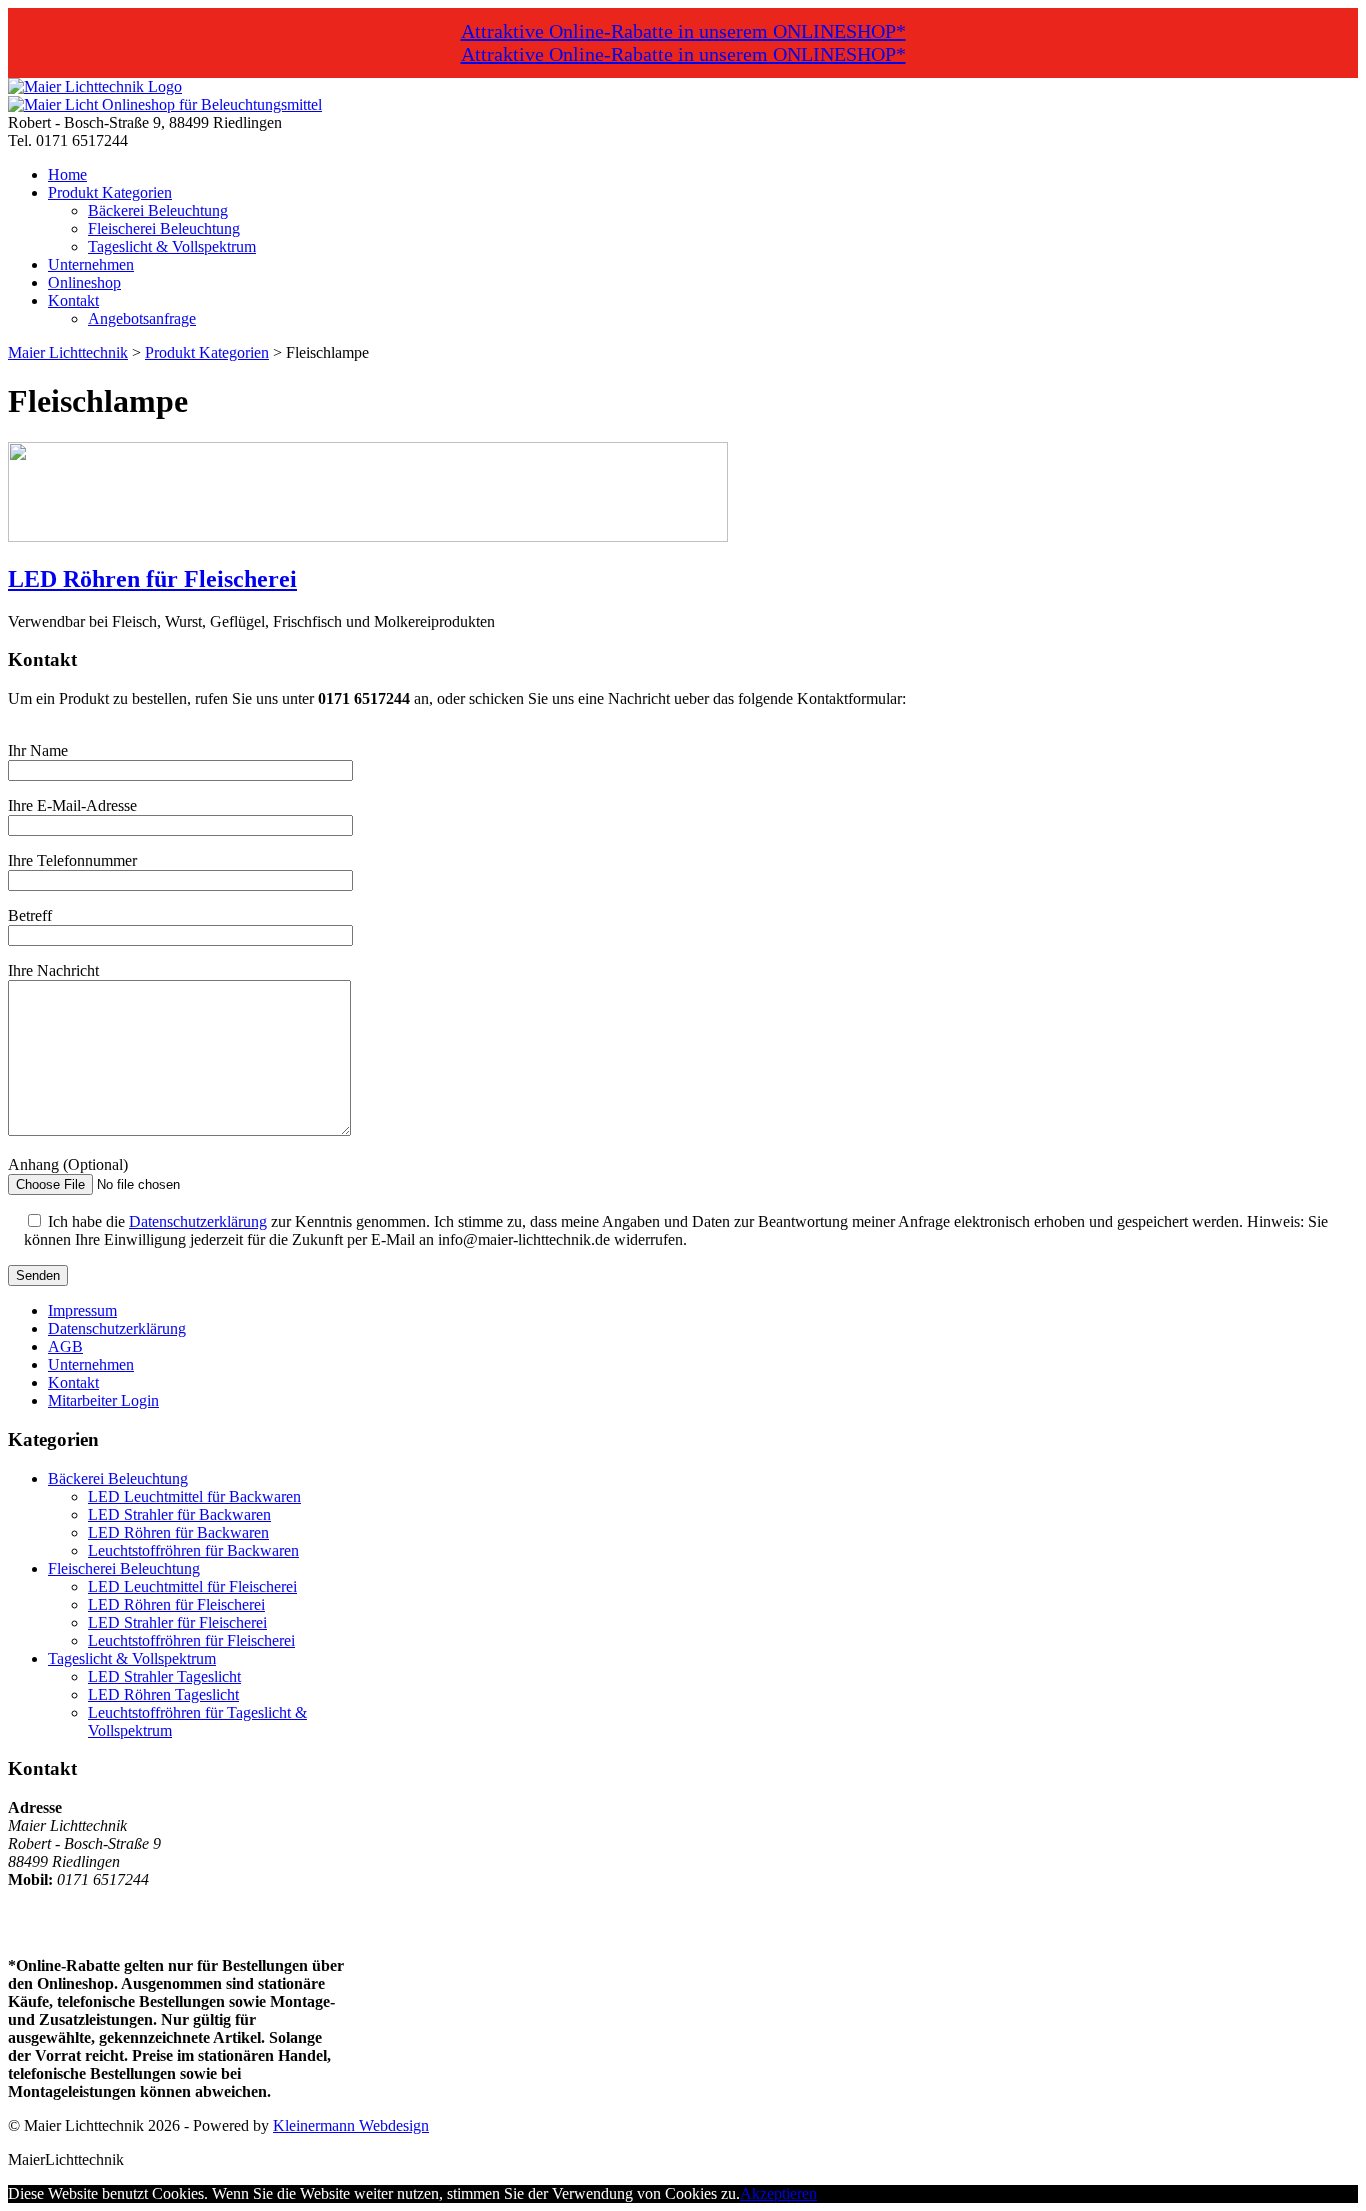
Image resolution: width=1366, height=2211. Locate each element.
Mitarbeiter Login (103, 1400)
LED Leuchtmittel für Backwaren (194, 1496)
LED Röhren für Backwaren (178, 1532)
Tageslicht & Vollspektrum (172, 246)
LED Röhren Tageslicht (163, 1694)
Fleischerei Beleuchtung (164, 228)
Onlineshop (84, 282)
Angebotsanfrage (142, 318)
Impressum (82, 1310)
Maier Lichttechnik (68, 352)
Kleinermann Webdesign (351, 2125)
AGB (65, 1346)
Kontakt (73, 300)
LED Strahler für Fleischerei (177, 1622)
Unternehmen (91, 264)
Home (67, 174)
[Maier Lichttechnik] (95, 86)
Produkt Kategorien (110, 192)
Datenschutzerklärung (117, 1328)
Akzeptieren (778, 2193)
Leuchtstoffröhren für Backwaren (193, 1550)
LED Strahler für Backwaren (179, 1514)
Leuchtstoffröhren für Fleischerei (191, 1640)
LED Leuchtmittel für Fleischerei (192, 1586)
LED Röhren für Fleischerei (152, 579)
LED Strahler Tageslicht (164, 1676)
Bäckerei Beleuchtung (158, 210)
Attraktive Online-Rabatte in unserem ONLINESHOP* (683, 31)
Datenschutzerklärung (198, 1221)
